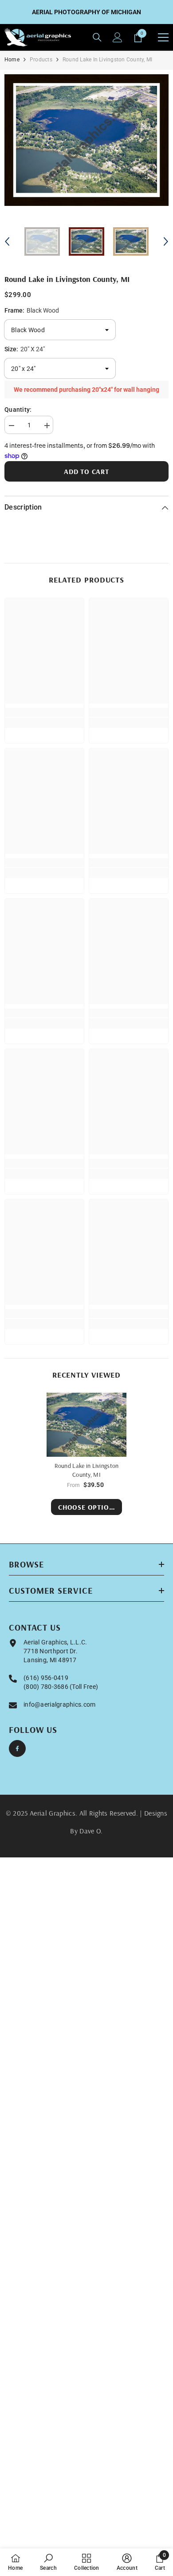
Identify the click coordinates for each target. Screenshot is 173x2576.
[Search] (97, 37)
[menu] (163, 37)
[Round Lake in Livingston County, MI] (86, 1425)
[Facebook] (17, 1748)
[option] (86, 140)
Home (12, 60)
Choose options (88, 1507)
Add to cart (86, 471)
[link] (44, 712)
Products (41, 60)
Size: (25, 349)
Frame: (32, 310)
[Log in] (118, 37)
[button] (7, 241)
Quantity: (18, 410)
